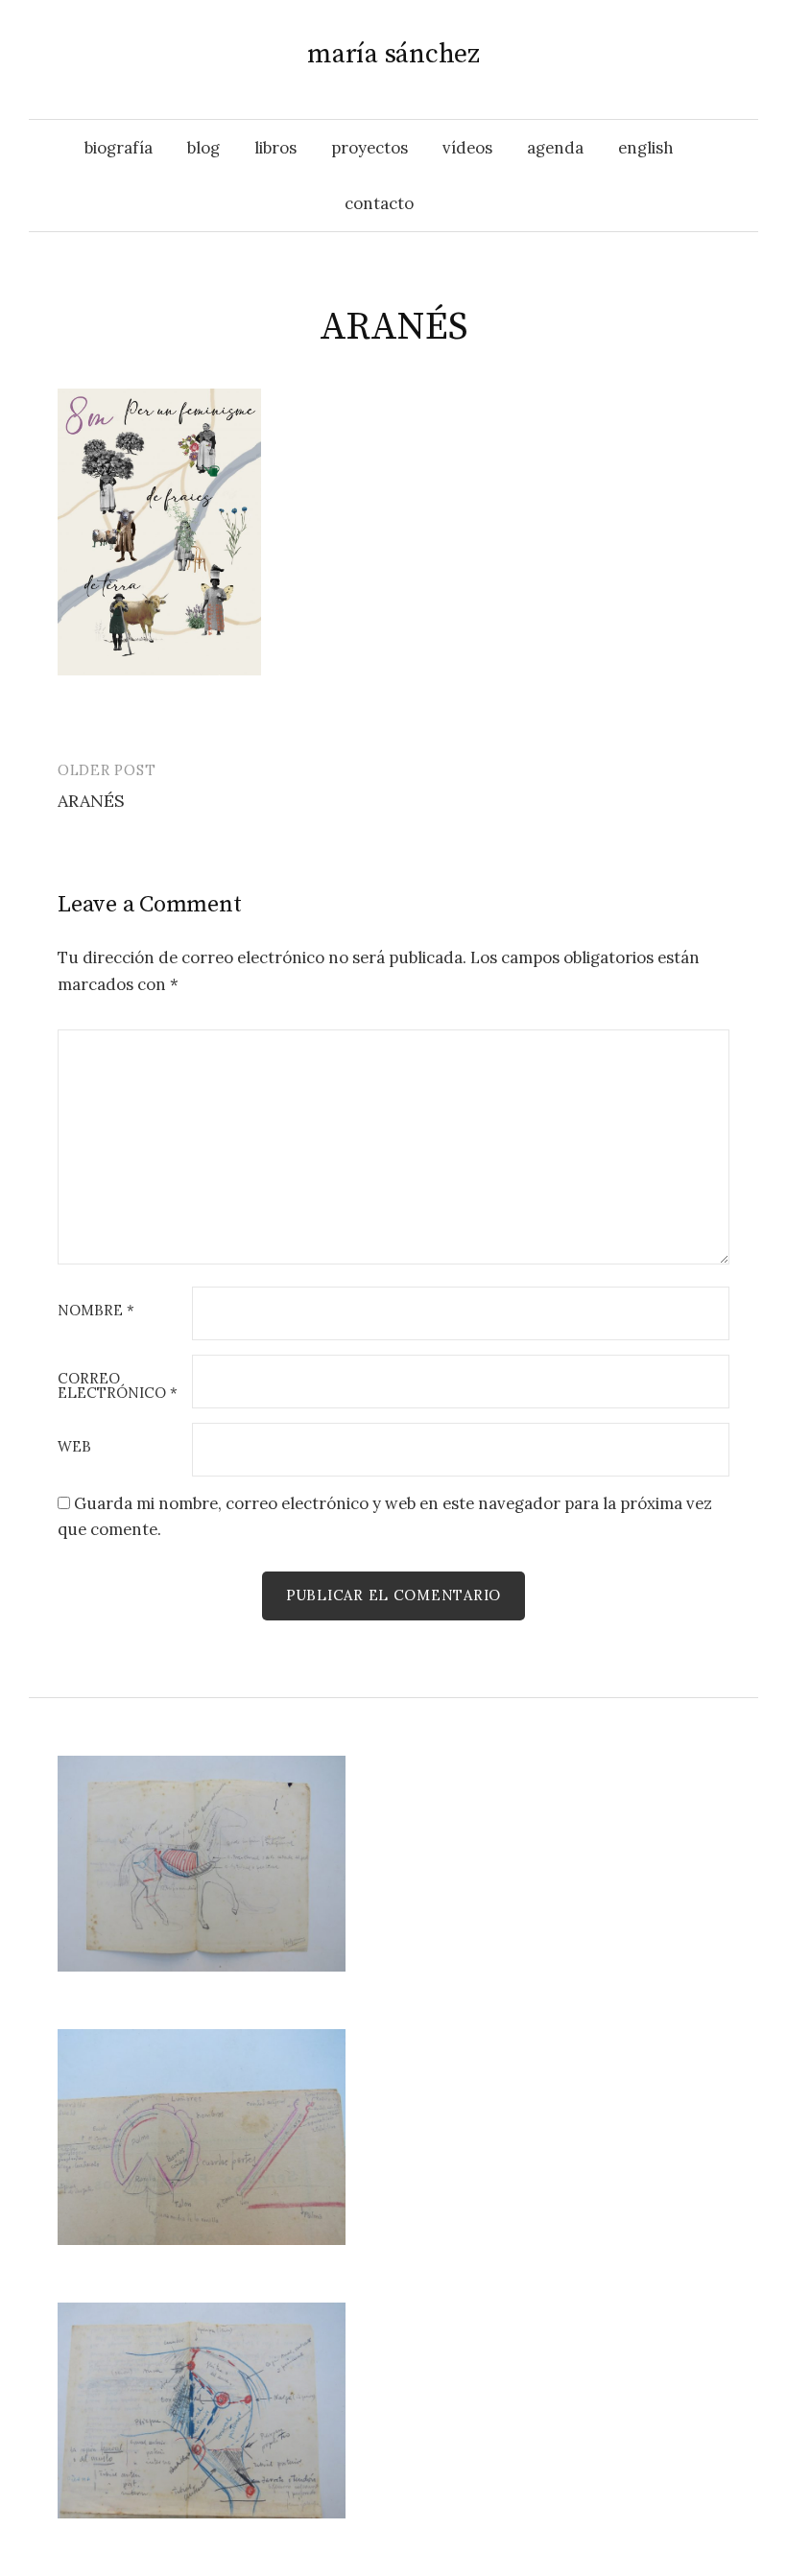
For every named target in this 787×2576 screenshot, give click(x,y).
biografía (119, 148)
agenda (555, 148)
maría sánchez (393, 54)
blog (203, 148)
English (646, 148)
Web (74, 1447)
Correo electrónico (118, 1386)
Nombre (96, 1311)
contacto (379, 203)
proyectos (370, 148)
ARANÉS (91, 801)
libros (275, 148)
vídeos (467, 148)
